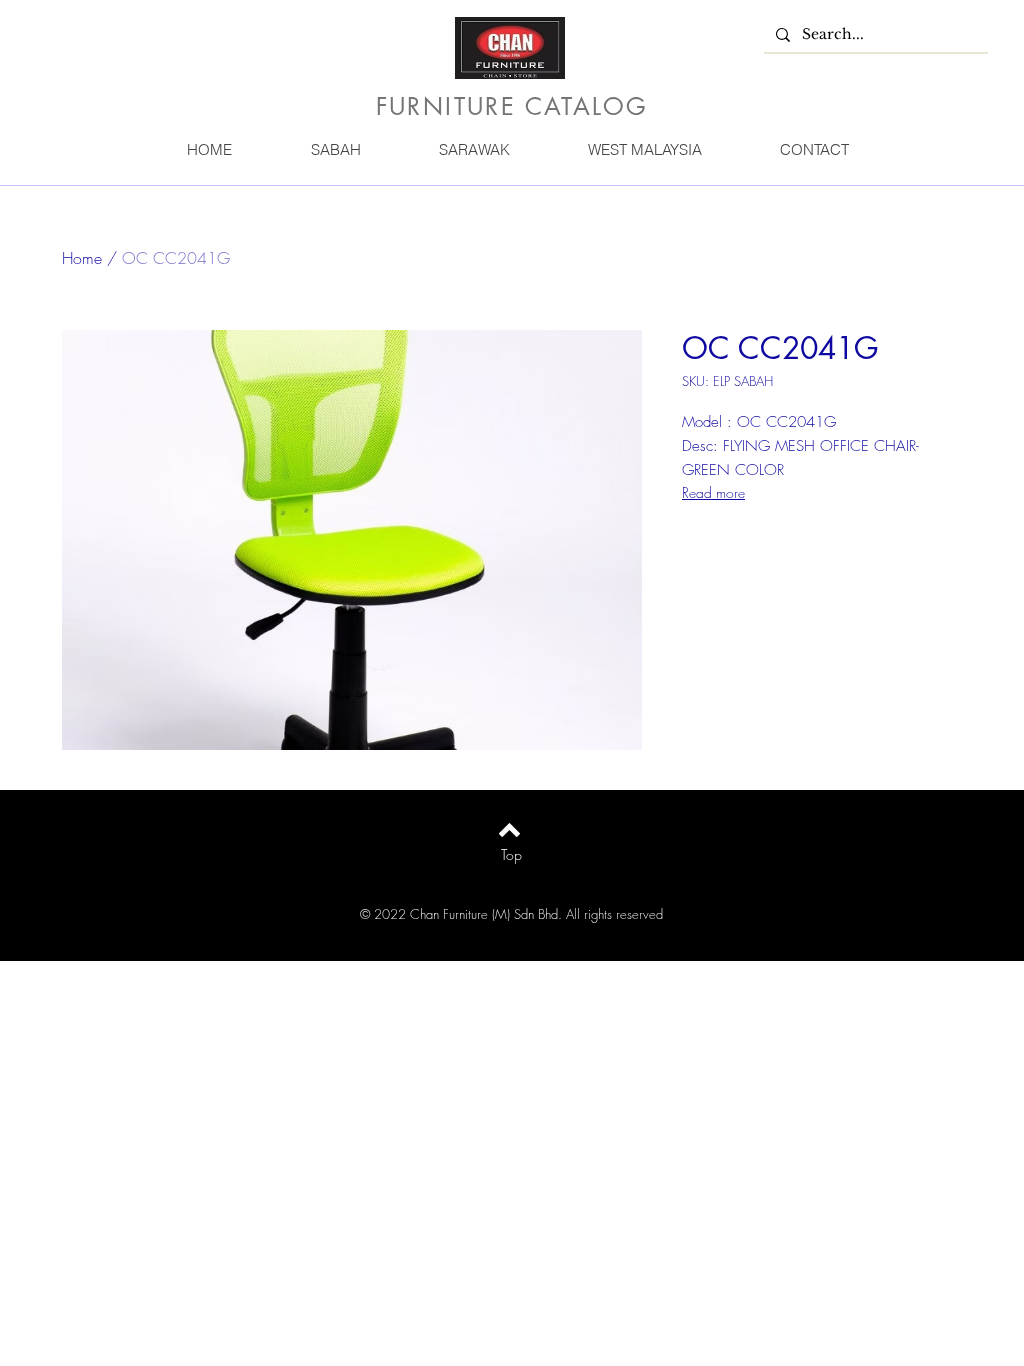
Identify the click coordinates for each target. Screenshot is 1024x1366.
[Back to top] (509, 830)
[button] (335, 149)
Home (82, 258)
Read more (713, 492)
